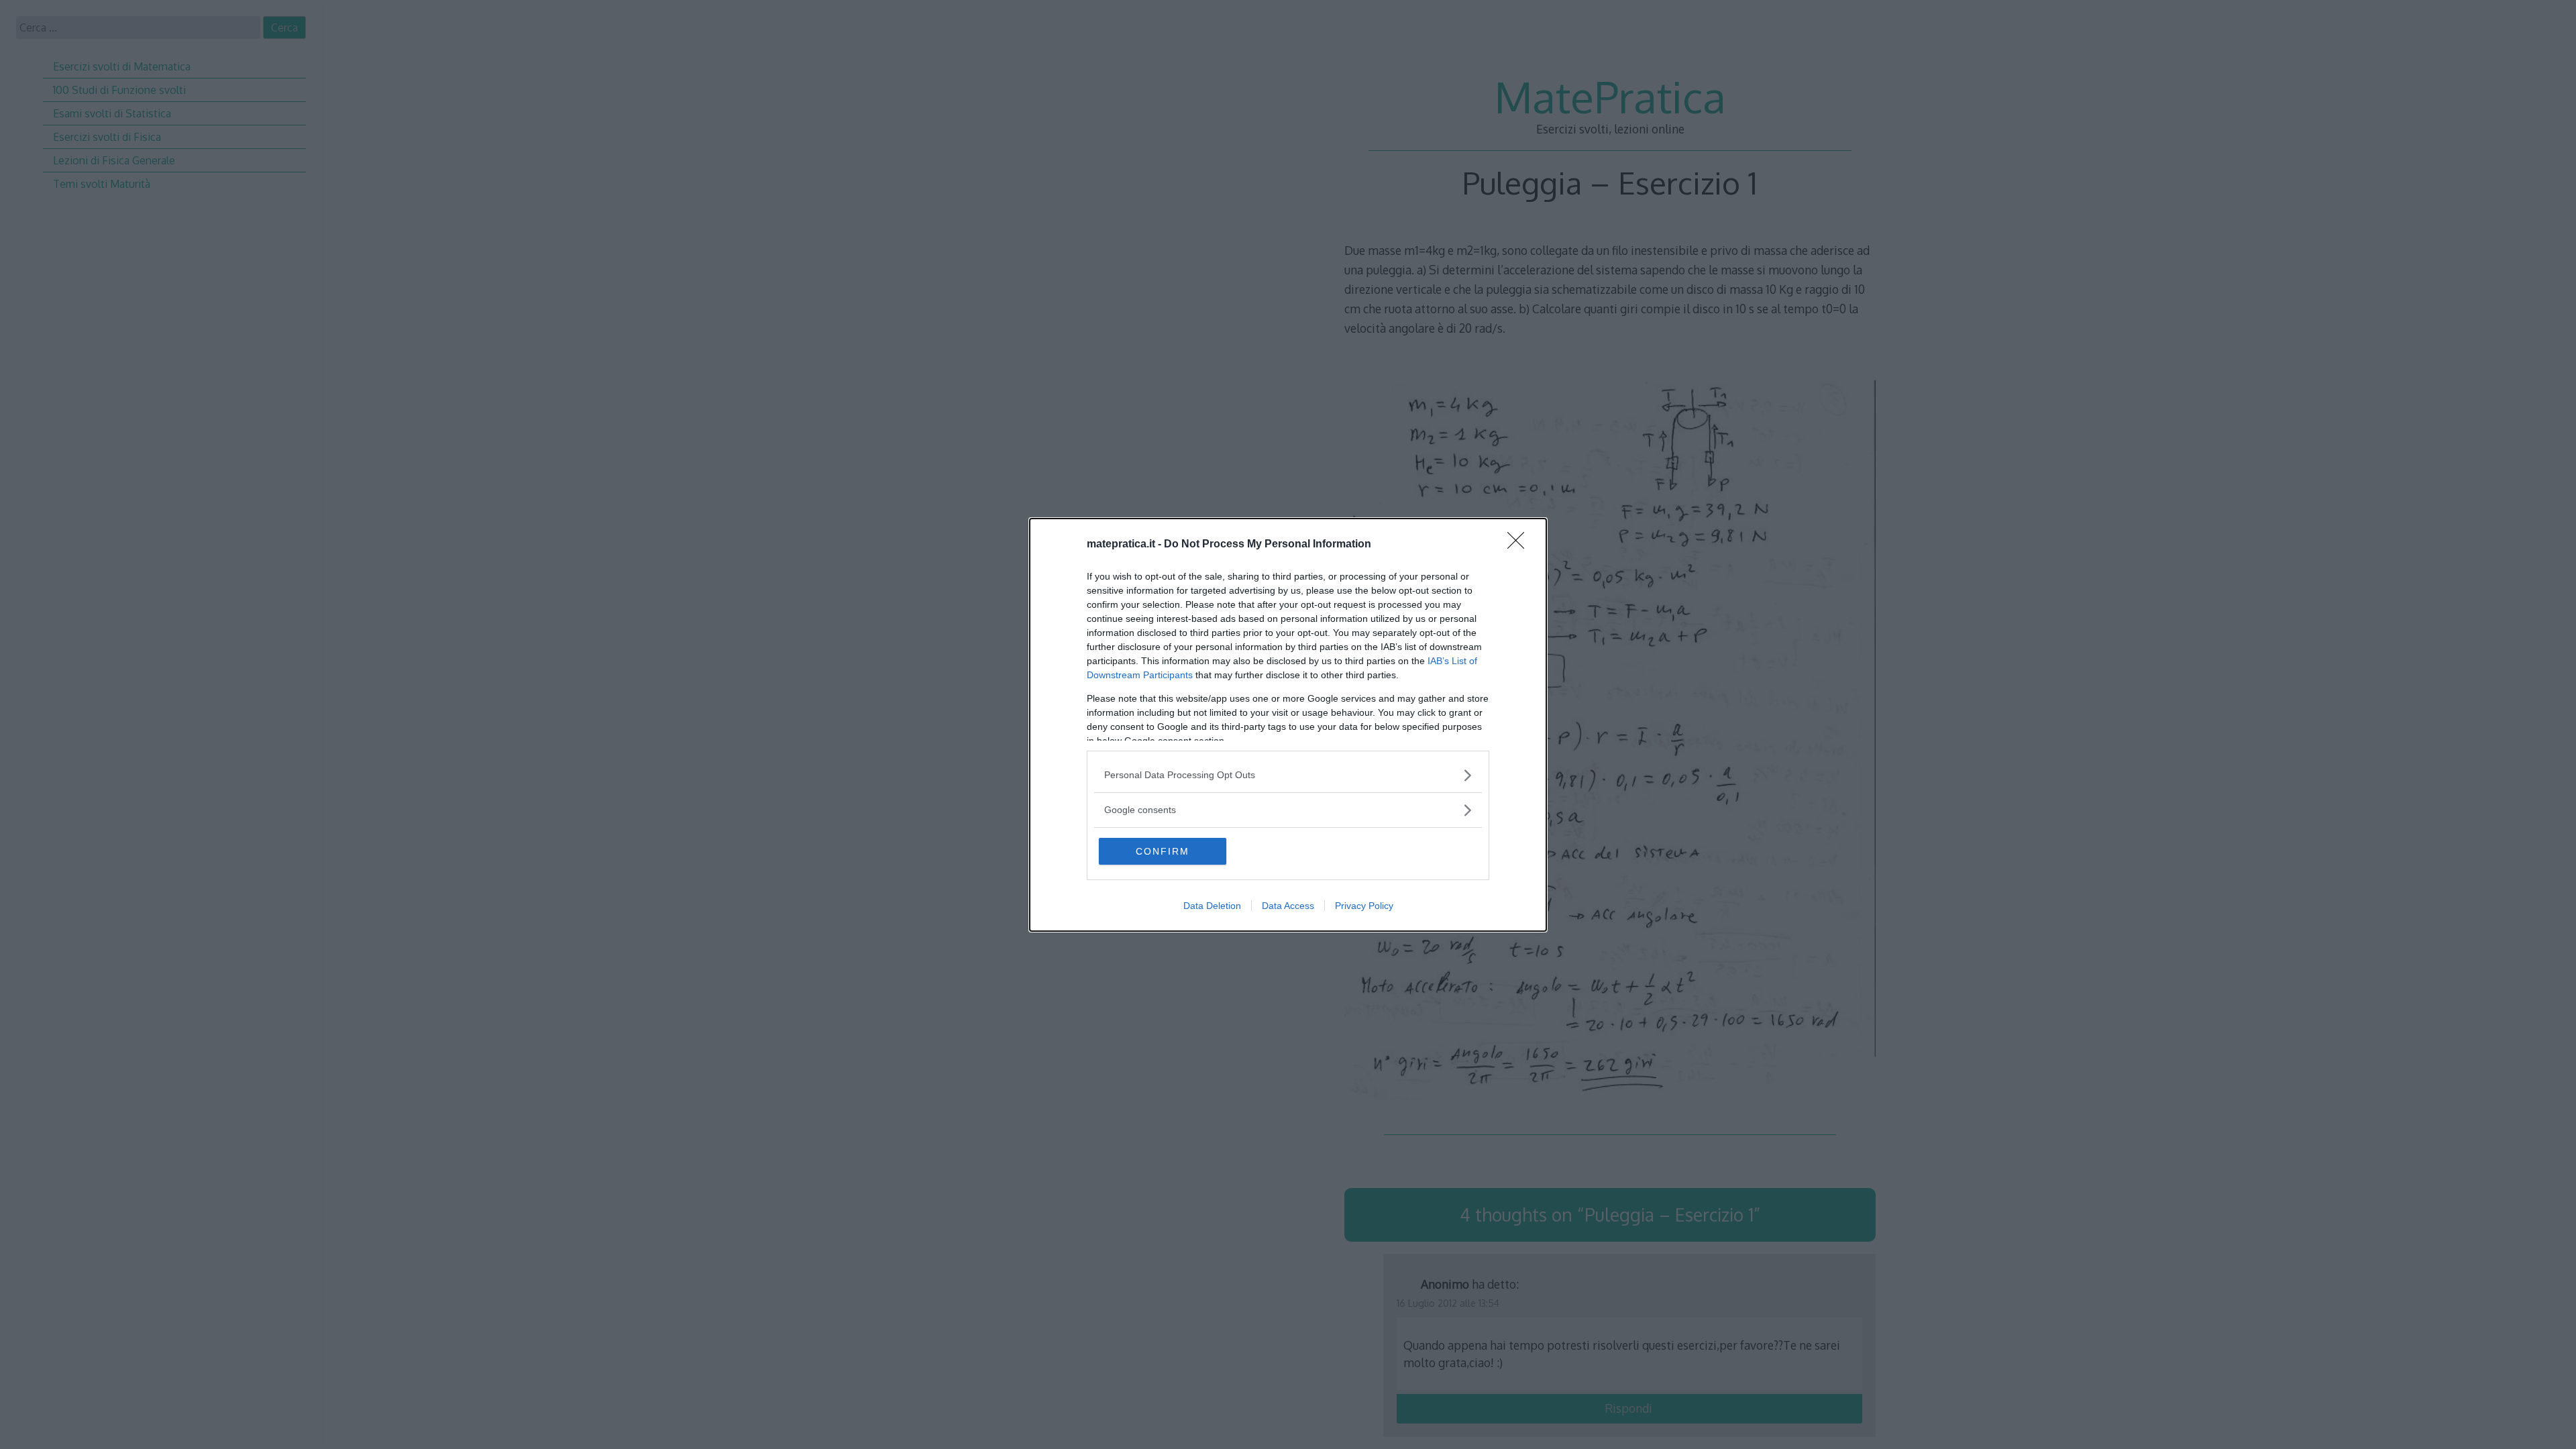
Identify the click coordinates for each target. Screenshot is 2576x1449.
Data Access (1288, 906)
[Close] (1520, 545)
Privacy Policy (1364, 906)
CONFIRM (1163, 851)
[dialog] (1288, 725)
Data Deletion (1212, 906)
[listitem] (1288, 775)
